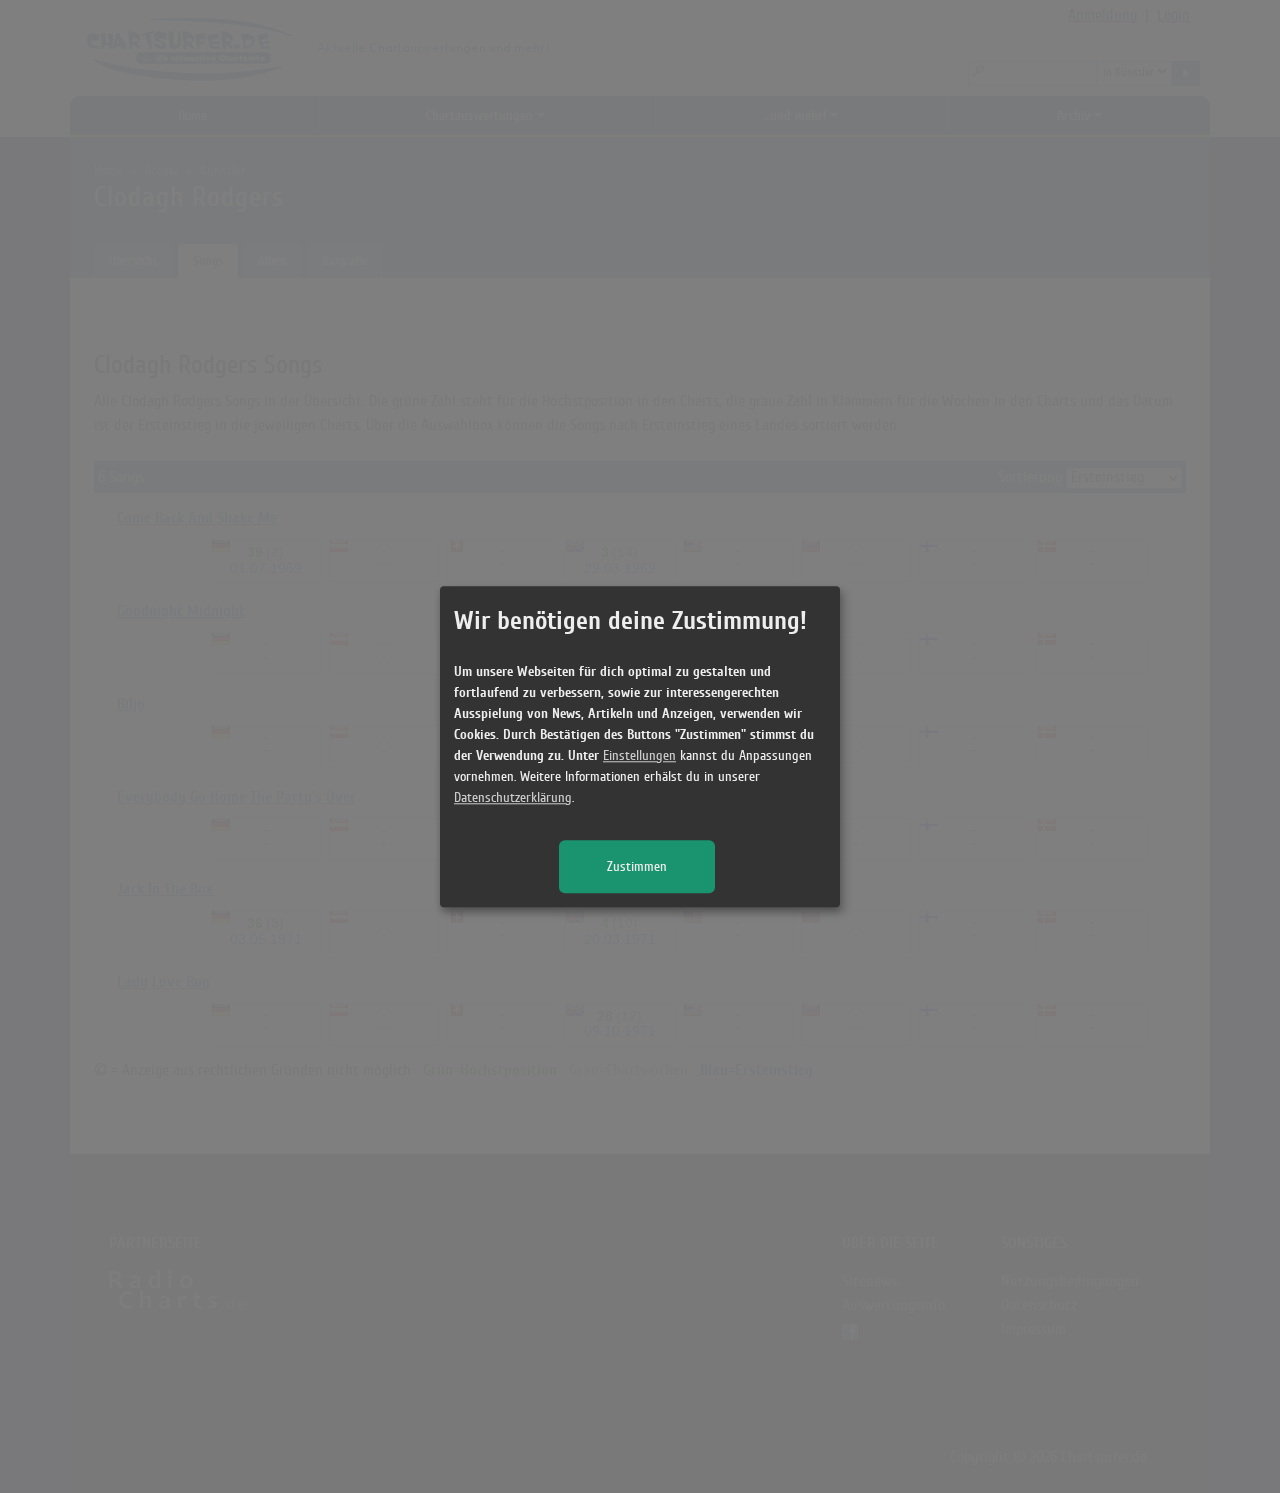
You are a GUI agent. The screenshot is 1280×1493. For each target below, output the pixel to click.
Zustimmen (637, 866)
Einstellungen (639, 755)
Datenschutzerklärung (513, 797)
